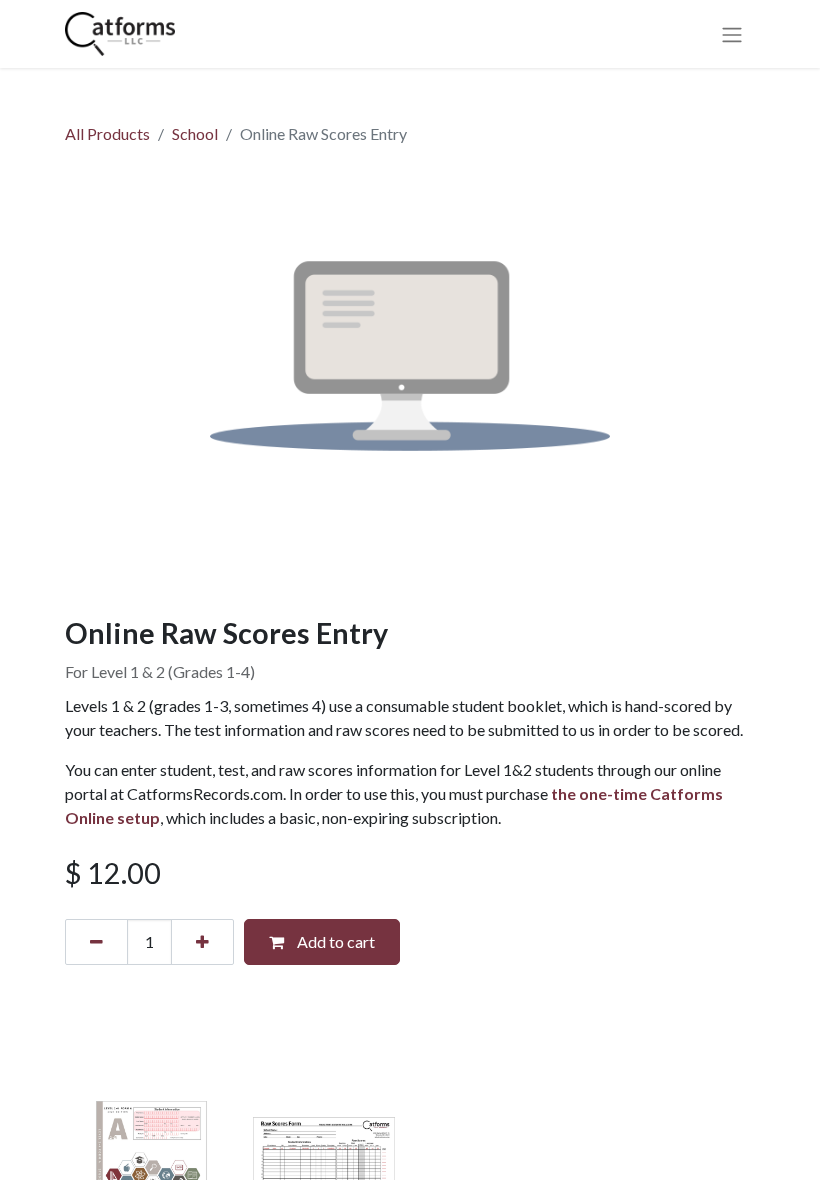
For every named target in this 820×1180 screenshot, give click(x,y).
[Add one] (202, 942)
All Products (107, 133)
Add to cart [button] (334, 941)
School (195, 133)
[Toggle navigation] (732, 34)
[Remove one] (96, 942)
